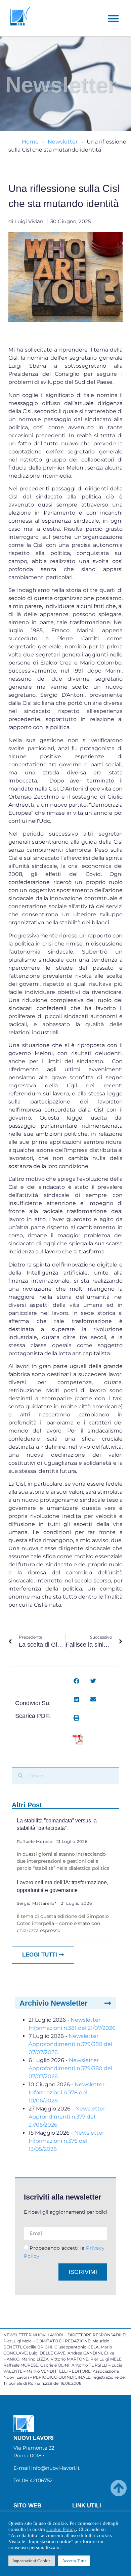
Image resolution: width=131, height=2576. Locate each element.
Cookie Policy (61, 2529)
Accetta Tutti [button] (74, 2561)
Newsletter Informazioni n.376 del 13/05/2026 (66, 2141)
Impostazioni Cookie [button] (32, 2561)
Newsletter (63, 142)
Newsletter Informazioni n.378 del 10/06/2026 (67, 2092)
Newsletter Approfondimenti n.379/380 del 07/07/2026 (70, 2044)
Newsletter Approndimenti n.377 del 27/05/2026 (67, 2117)
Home (30, 142)
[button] (113, 18)
